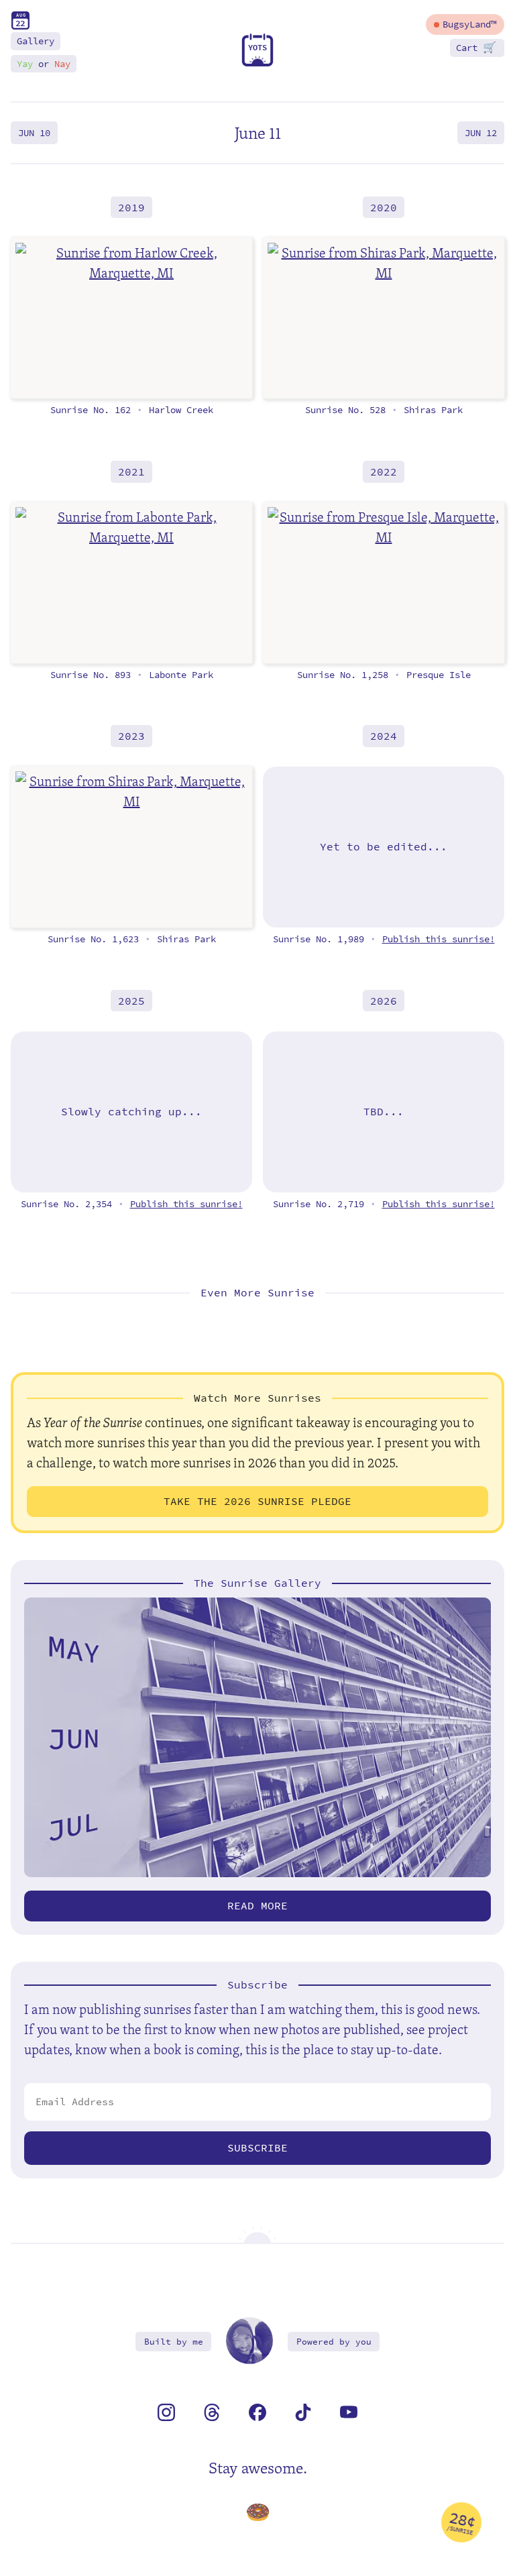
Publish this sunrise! (439, 939)
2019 (131, 207)
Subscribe (257, 2148)
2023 (131, 736)
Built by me (174, 2342)
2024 (384, 736)
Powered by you (334, 2342)
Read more (257, 1906)
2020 (384, 207)
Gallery (36, 41)
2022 (384, 472)
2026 (384, 1001)
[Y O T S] (257, 63)
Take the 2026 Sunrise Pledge (257, 1501)
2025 (131, 1001)
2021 (131, 472)
